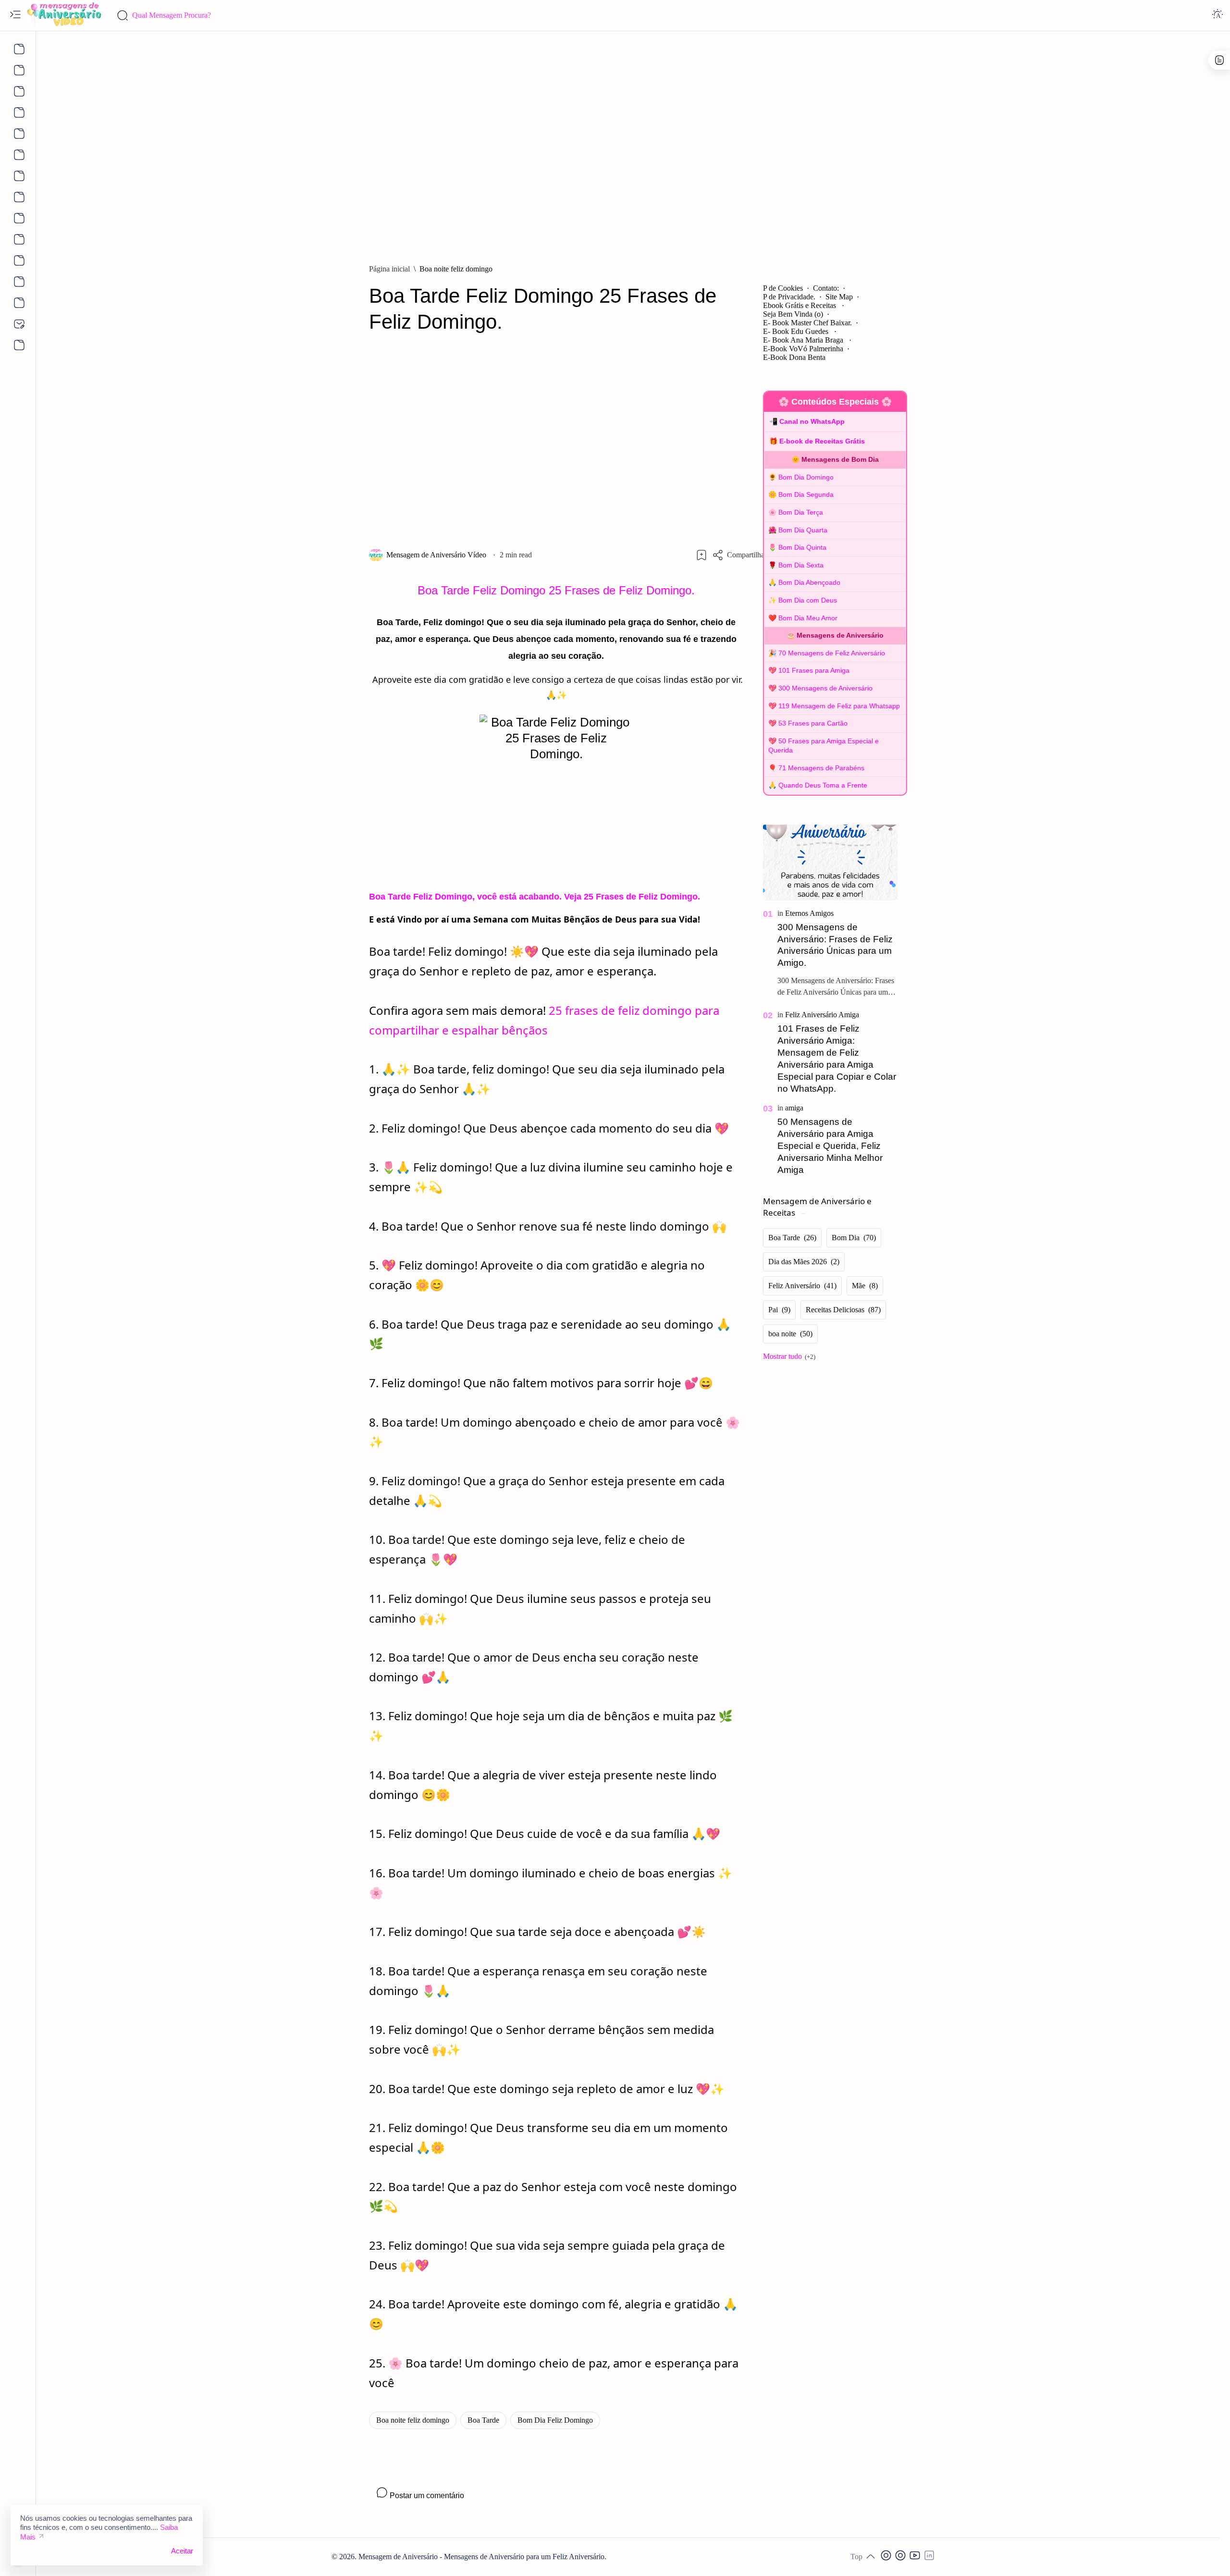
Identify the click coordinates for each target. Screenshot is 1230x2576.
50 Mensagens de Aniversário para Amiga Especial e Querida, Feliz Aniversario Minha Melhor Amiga (830, 1146)
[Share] (739, 555)
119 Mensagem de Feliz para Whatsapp (839, 706)
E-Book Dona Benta (794, 357)
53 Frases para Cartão (813, 723)
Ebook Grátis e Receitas (800, 305)
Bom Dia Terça (801, 512)
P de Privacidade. (789, 297)
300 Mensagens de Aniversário (825, 688)
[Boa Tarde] (483, 2420)
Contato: (826, 288)
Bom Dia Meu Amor (808, 618)
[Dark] (1218, 15)
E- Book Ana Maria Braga (804, 340)
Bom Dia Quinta (802, 547)
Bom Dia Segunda (806, 494)
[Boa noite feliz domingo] (413, 2420)
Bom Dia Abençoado (809, 582)
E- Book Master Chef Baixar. (807, 323)
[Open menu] (15, 15)
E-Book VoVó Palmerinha (803, 349)
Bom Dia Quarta (803, 530)
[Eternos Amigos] (809, 913)
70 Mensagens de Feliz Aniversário (832, 653)
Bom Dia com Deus (808, 600)
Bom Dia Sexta (801, 565)
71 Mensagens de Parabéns (821, 768)
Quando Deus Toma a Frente (823, 785)
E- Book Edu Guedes (797, 331)
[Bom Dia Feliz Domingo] (555, 2420)
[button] (887, 2557)
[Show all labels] (789, 1356)
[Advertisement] (633, 143)
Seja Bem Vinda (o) (793, 314)
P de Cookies (783, 288)
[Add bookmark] (701, 555)
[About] (18, 49)
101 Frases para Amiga (814, 670)
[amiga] (794, 1108)
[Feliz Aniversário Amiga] (822, 1015)
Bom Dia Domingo (806, 477)
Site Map (839, 297)
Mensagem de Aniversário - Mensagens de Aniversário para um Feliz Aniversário (481, 2557)
